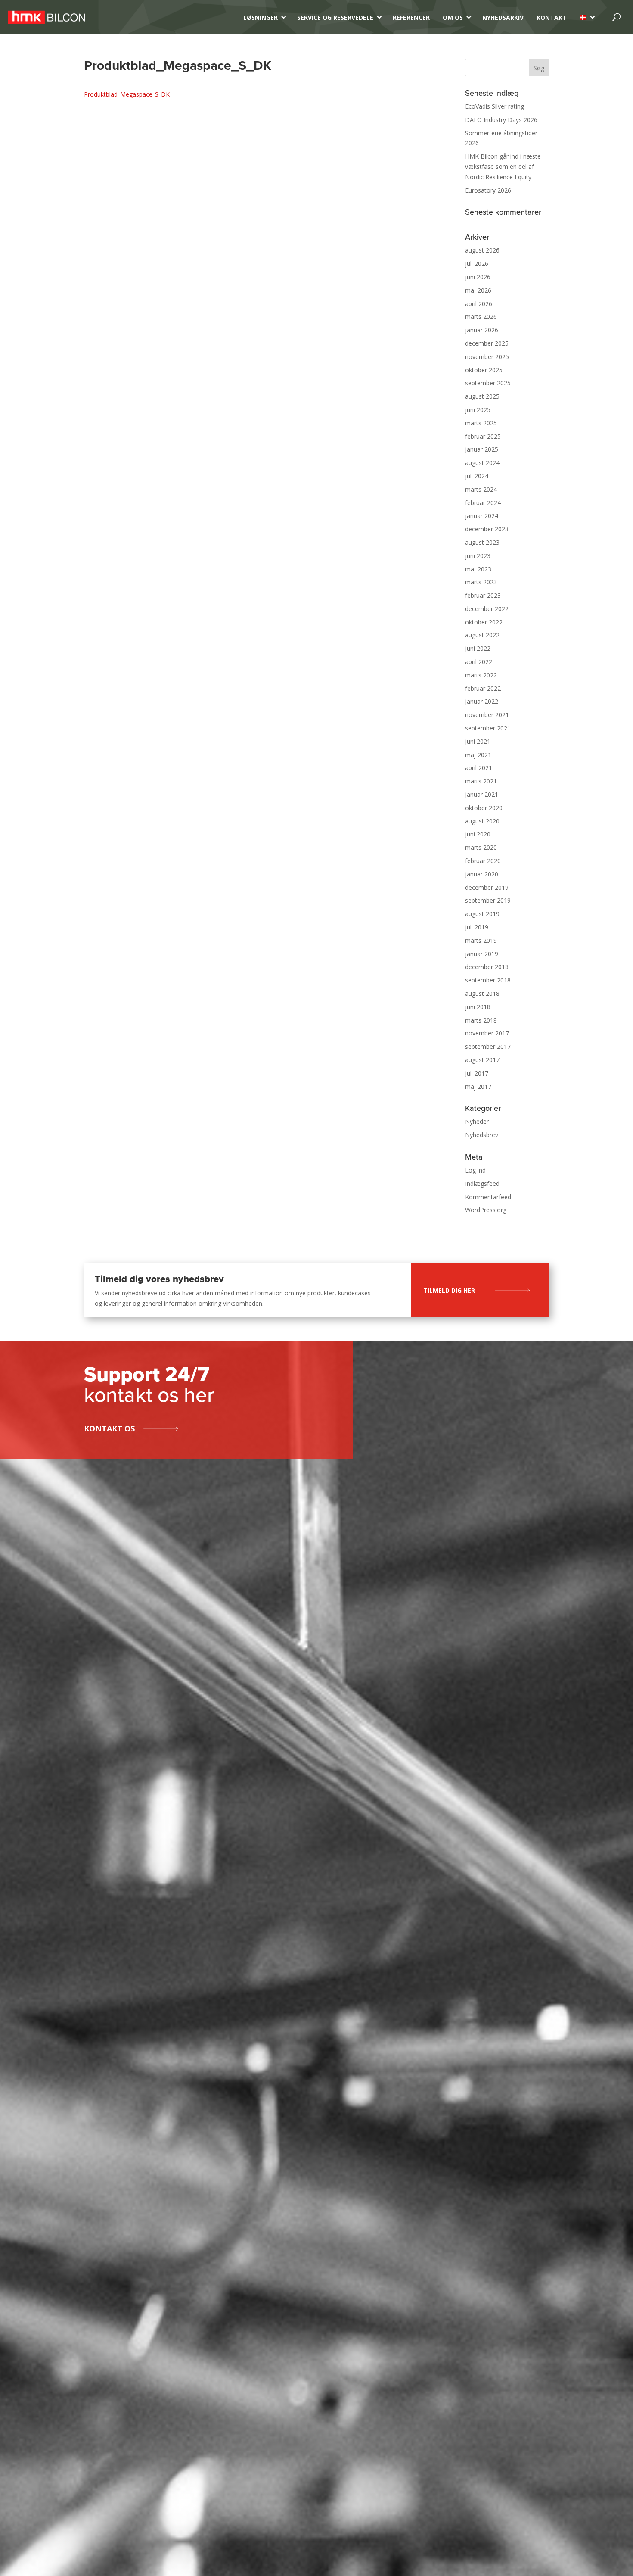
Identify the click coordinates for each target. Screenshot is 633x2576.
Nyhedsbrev (482, 1135)
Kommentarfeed (488, 1197)
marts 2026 (481, 317)
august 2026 (482, 250)
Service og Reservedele (335, 17)
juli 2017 (477, 1073)
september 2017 (488, 1046)
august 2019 (482, 914)
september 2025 (488, 383)
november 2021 (487, 715)
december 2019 (487, 887)
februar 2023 (483, 595)
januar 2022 (482, 701)
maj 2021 (478, 755)
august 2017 (482, 1060)
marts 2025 (481, 423)
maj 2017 (478, 1087)
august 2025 (482, 396)
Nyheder (477, 1121)
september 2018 (488, 980)
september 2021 (488, 728)
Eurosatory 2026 (488, 190)
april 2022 (479, 662)
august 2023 (482, 542)
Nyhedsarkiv (503, 17)
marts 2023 (481, 582)
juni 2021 (478, 741)
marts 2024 (481, 489)
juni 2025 (478, 410)
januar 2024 (482, 516)
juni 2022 (478, 648)
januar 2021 (482, 794)
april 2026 (479, 304)
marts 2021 (481, 781)
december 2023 (487, 529)
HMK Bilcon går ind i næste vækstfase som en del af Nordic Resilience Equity (503, 167)
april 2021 (479, 768)
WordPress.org (486, 1210)
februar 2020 (483, 861)
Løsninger (261, 17)
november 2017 (487, 1033)
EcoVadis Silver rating (495, 106)
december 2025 (487, 343)
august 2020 (482, 821)
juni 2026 (478, 277)
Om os (453, 17)
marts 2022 (481, 675)
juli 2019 (477, 927)
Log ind (475, 1170)
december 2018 (487, 967)
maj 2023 (478, 569)
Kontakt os (109, 1428)
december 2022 (487, 609)
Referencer (411, 17)
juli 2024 (477, 476)
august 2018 (482, 993)
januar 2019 (482, 954)
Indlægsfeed (482, 1184)
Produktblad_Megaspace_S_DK (127, 94)
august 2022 (482, 635)
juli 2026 (477, 264)
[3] (583, 17)
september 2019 (488, 900)
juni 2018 (478, 1007)
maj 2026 (478, 290)
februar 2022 (483, 688)
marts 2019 (481, 940)
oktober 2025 (484, 370)
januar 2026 (482, 330)
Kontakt (552, 17)
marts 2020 (481, 847)
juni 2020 (478, 834)
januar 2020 (482, 874)
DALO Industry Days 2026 (501, 120)
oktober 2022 (484, 622)
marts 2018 (481, 1020)
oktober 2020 (484, 808)
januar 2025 (482, 449)
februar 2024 (483, 503)
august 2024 (482, 463)
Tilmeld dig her (449, 1290)
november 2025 (487, 357)
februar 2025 (483, 436)
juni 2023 (478, 556)
